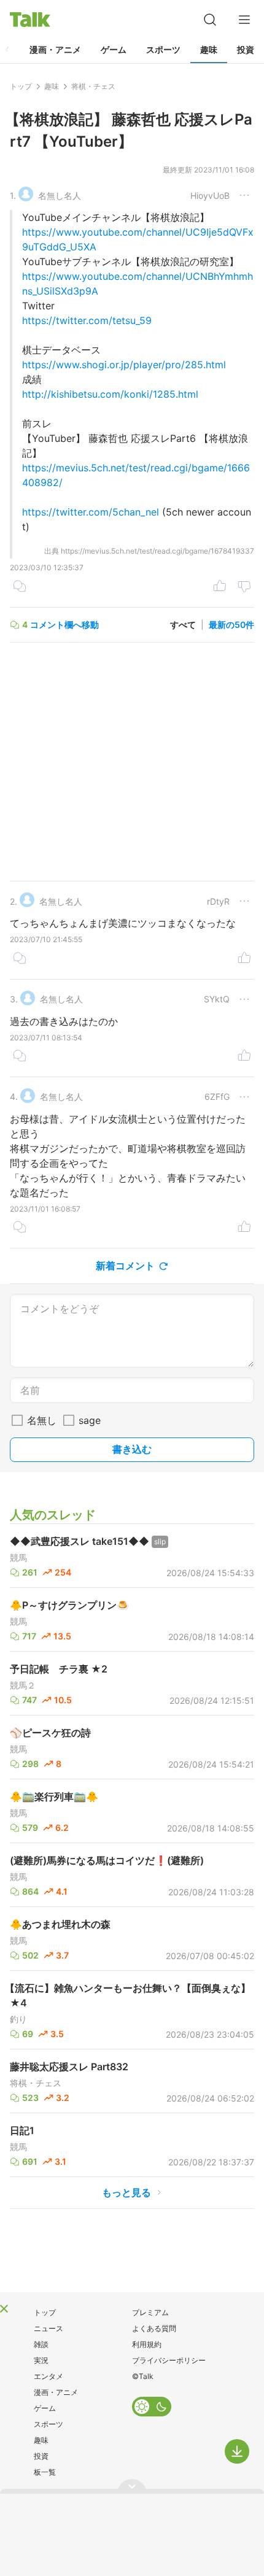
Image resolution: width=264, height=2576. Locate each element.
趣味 (209, 49)
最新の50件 (231, 625)
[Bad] (244, 587)
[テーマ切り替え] (152, 2407)
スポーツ (163, 49)
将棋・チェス (36, 2083)
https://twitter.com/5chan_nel (91, 512)
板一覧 (45, 2472)
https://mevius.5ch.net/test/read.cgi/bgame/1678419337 (157, 551)
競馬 (18, 1558)
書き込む (132, 1449)
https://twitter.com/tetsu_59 (87, 320)
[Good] (220, 587)
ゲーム (114, 49)
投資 (246, 49)
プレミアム (150, 2312)
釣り (18, 2019)
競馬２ (23, 1685)
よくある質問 (154, 2328)
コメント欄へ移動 (64, 625)
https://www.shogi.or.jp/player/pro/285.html (124, 365)
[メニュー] (244, 20)
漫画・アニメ (55, 49)
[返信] (20, 587)
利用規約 (147, 2344)
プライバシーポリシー (169, 2360)
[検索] (210, 20)
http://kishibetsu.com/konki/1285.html (110, 394)
